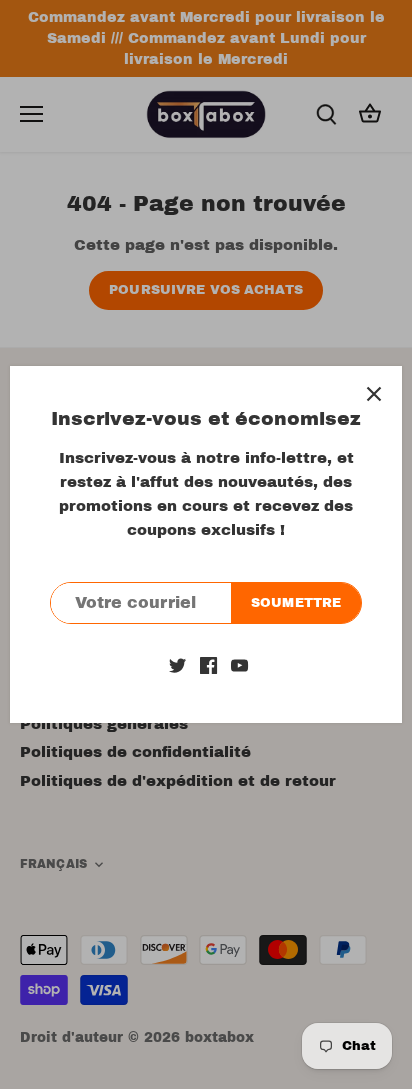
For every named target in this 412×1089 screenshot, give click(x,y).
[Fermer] (374, 394)
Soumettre (296, 603)
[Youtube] (239, 664)
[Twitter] (177, 664)
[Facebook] (208, 664)
